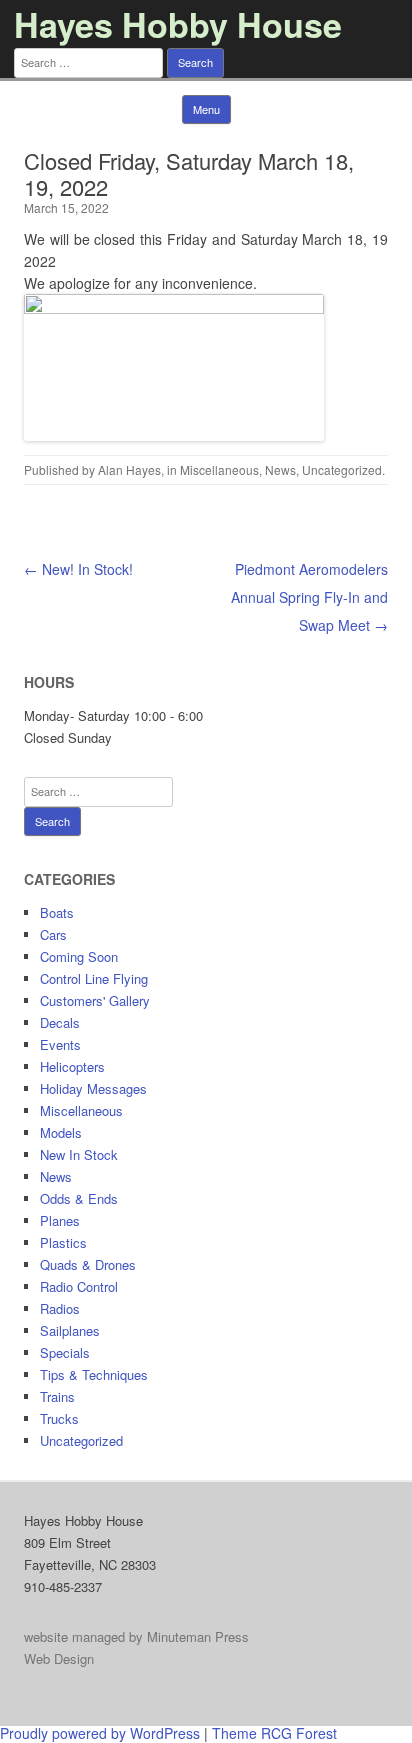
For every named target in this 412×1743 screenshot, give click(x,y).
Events (60, 1044)
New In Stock (79, 1154)
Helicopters (72, 1066)
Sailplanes (70, 1330)
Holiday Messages (93, 1088)
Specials (65, 1352)
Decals (60, 1022)
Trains (57, 1396)
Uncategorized (342, 469)
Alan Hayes (129, 469)
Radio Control (79, 1286)
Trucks (59, 1418)
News (280, 469)
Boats (57, 912)
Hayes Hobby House (178, 24)
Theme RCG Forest (274, 1733)
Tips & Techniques (94, 1374)
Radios (60, 1308)
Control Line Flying (94, 978)
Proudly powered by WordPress (100, 1733)
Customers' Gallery (95, 1000)
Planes (60, 1220)
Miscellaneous (219, 469)
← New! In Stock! (78, 569)
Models (61, 1132)
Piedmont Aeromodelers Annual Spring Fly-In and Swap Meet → (309, 597)
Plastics (63, 1242)
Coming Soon (79, 956)
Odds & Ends (79, 1198)
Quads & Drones (88, 1264)
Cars (53, 934)
